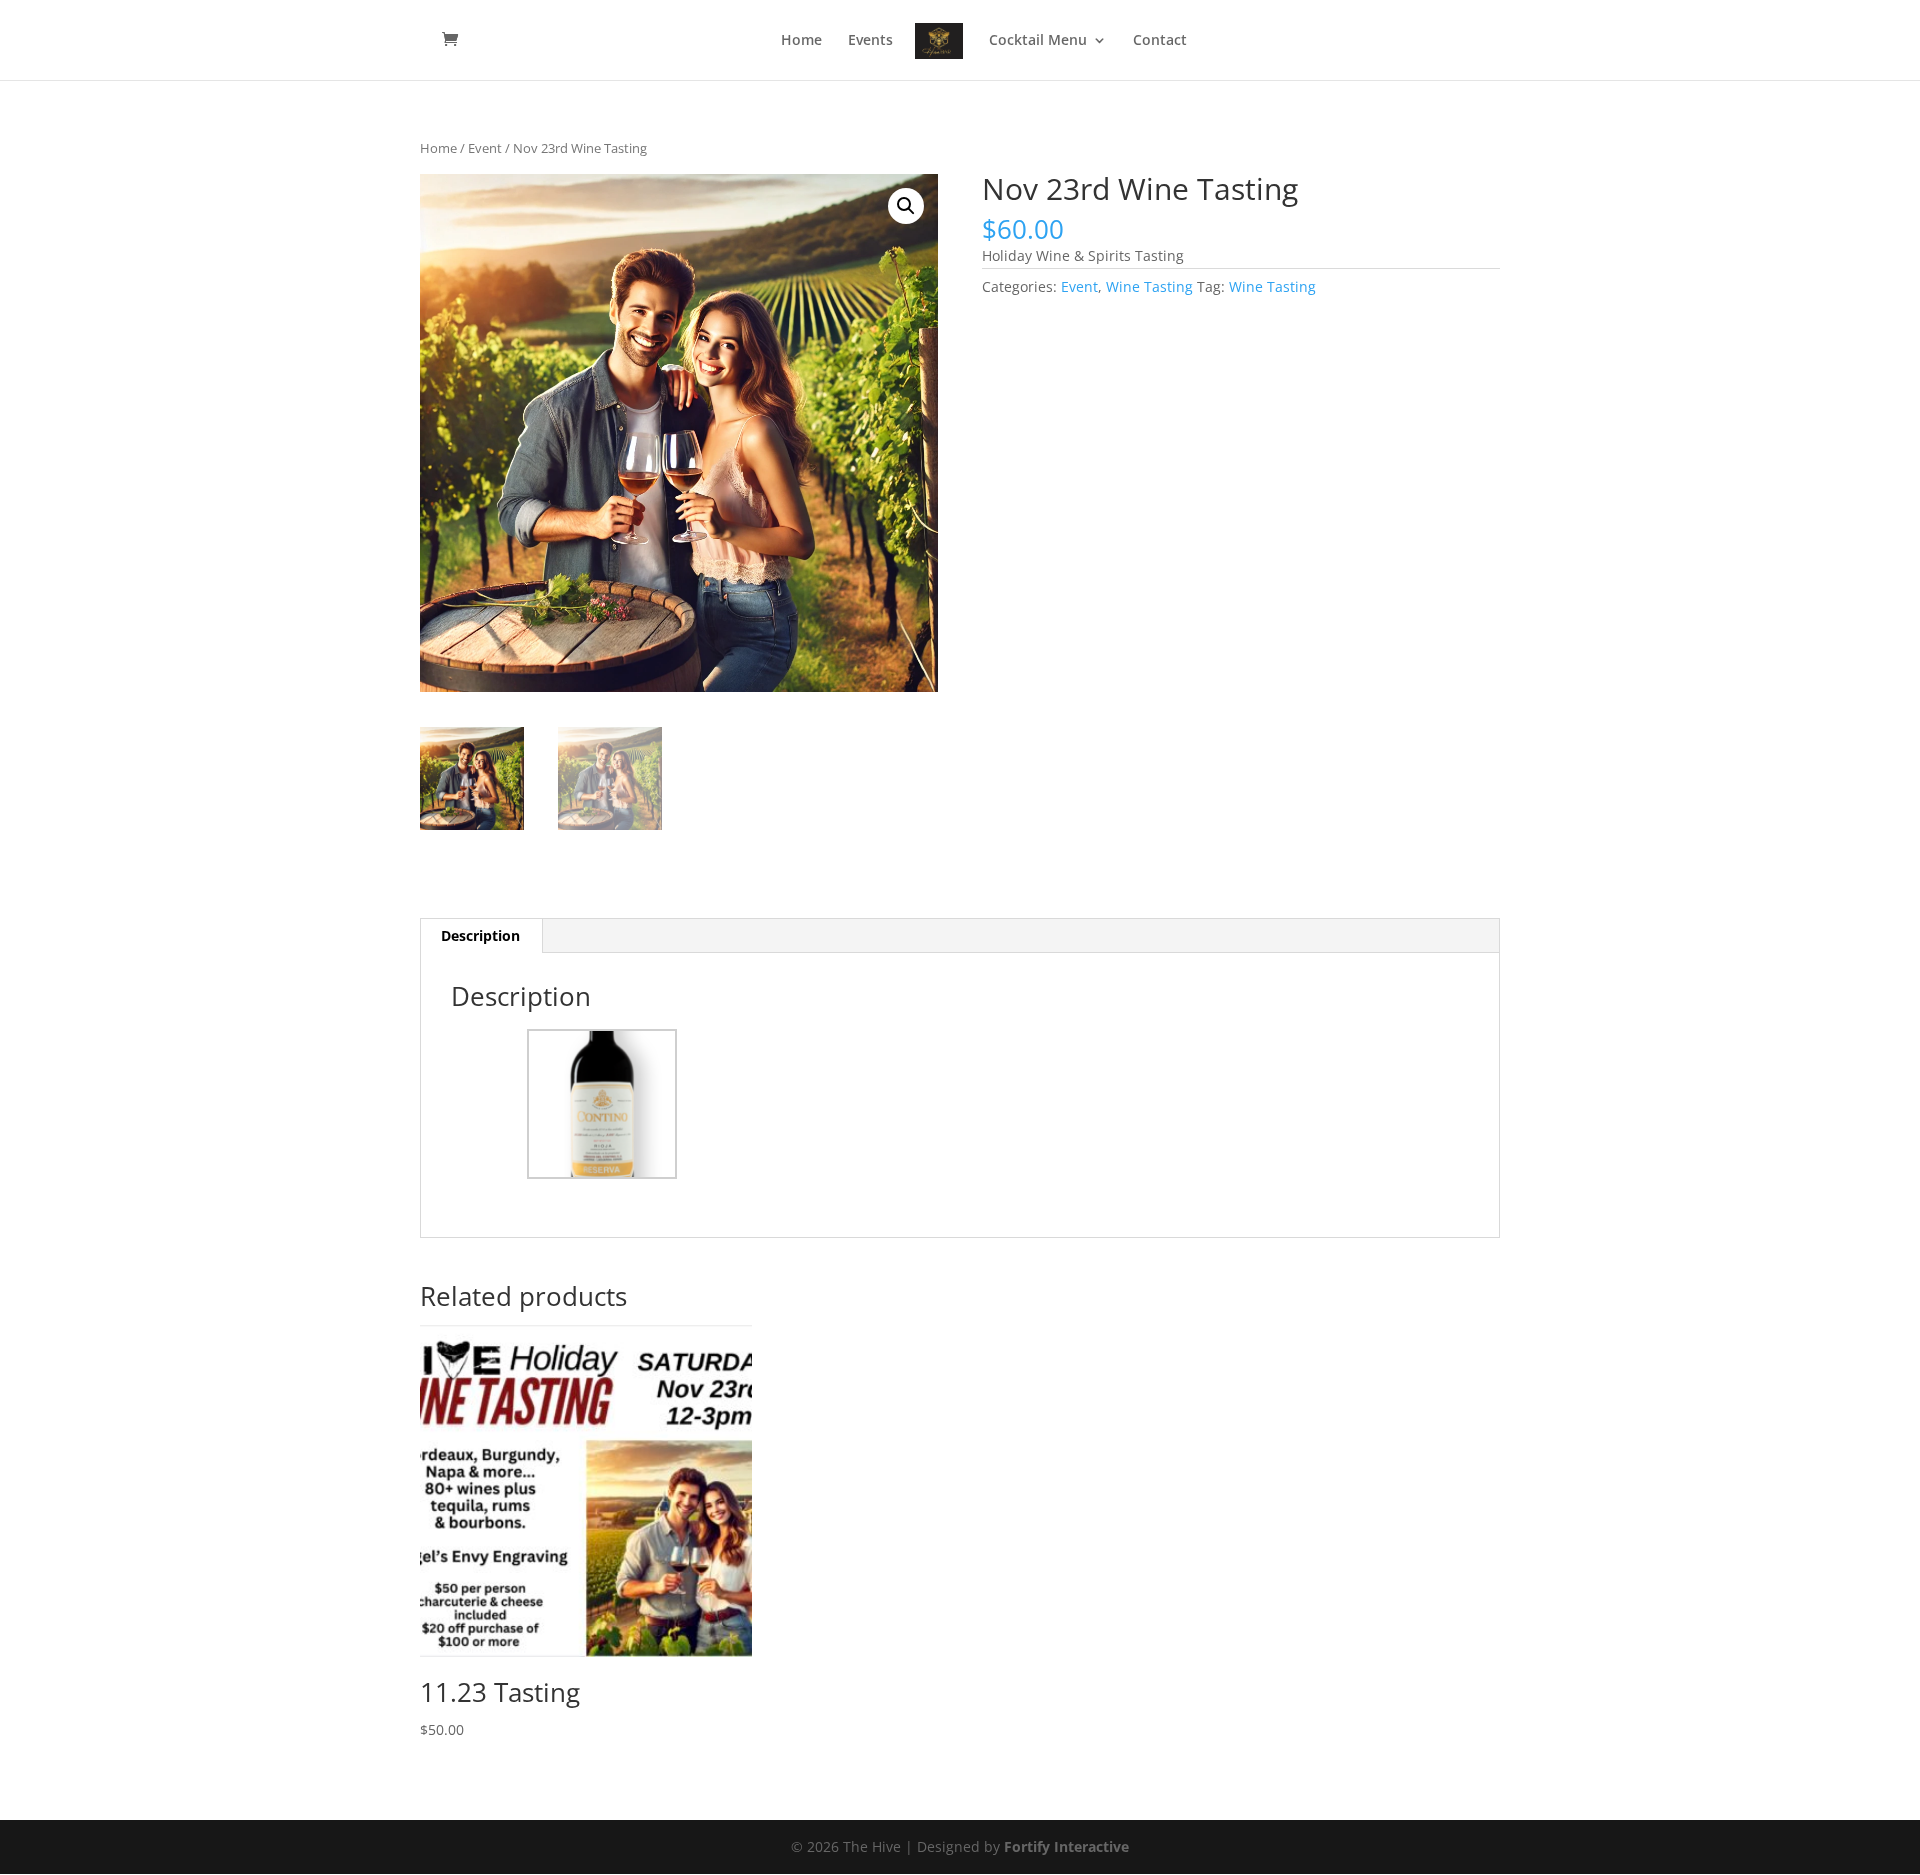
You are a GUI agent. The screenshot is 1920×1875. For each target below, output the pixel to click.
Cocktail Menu (1038, 41)
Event (485, 148)
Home (801, 41)
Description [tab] (480, 935)
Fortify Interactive (1066, 1846)
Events (870, 41)
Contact (1160, 41)
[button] (906, 206)
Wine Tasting (1149, 286)
